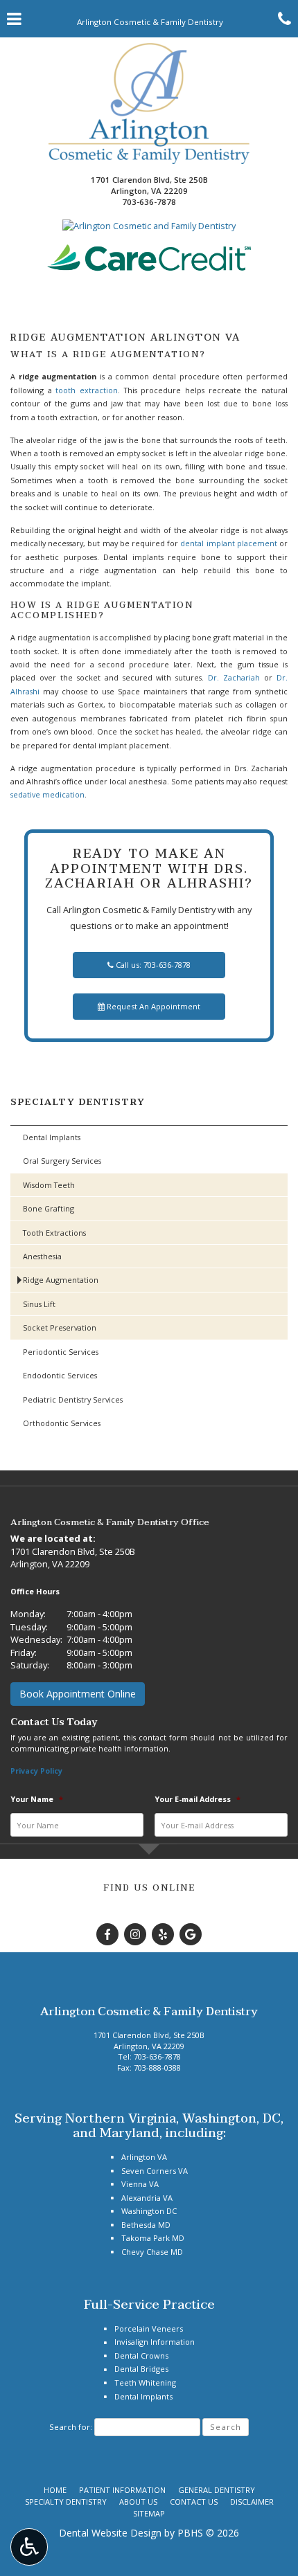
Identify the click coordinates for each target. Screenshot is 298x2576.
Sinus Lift (39, 1304)
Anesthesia (42, 1256)
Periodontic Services (61, 1352)
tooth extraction (87, 390)
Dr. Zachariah (234, 677)
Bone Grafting (49, 1208)
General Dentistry (217, 2490)
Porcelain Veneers (149, 2329)
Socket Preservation (60, 1327)
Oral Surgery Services (62, 1161)
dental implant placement (228, 543)
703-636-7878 (149, 202)
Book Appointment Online (78, 1694)
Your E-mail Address (198, 1799)
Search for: (71, 2427)
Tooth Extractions (54, 1233)
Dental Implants (52, 1137)
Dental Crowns (141, 2356)
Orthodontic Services (62, 1423)
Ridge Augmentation (61, 1280)
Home (55, 2490)
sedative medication (47, 794)
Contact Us (194, 2502)
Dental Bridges (141, 2369)
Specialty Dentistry (78, 1102)
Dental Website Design (110, 2533)
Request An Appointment (152, 1006)
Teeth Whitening (145, 2383)
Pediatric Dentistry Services (73, 1399)
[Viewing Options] (29, 2547)
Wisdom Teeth (49, 1185)
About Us (138, 2502)
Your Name (37, 1799)
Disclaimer (252, 2502)
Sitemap (149, 2513)
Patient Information (122, 2490)
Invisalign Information (155, 2342)
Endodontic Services (60, 1375)
